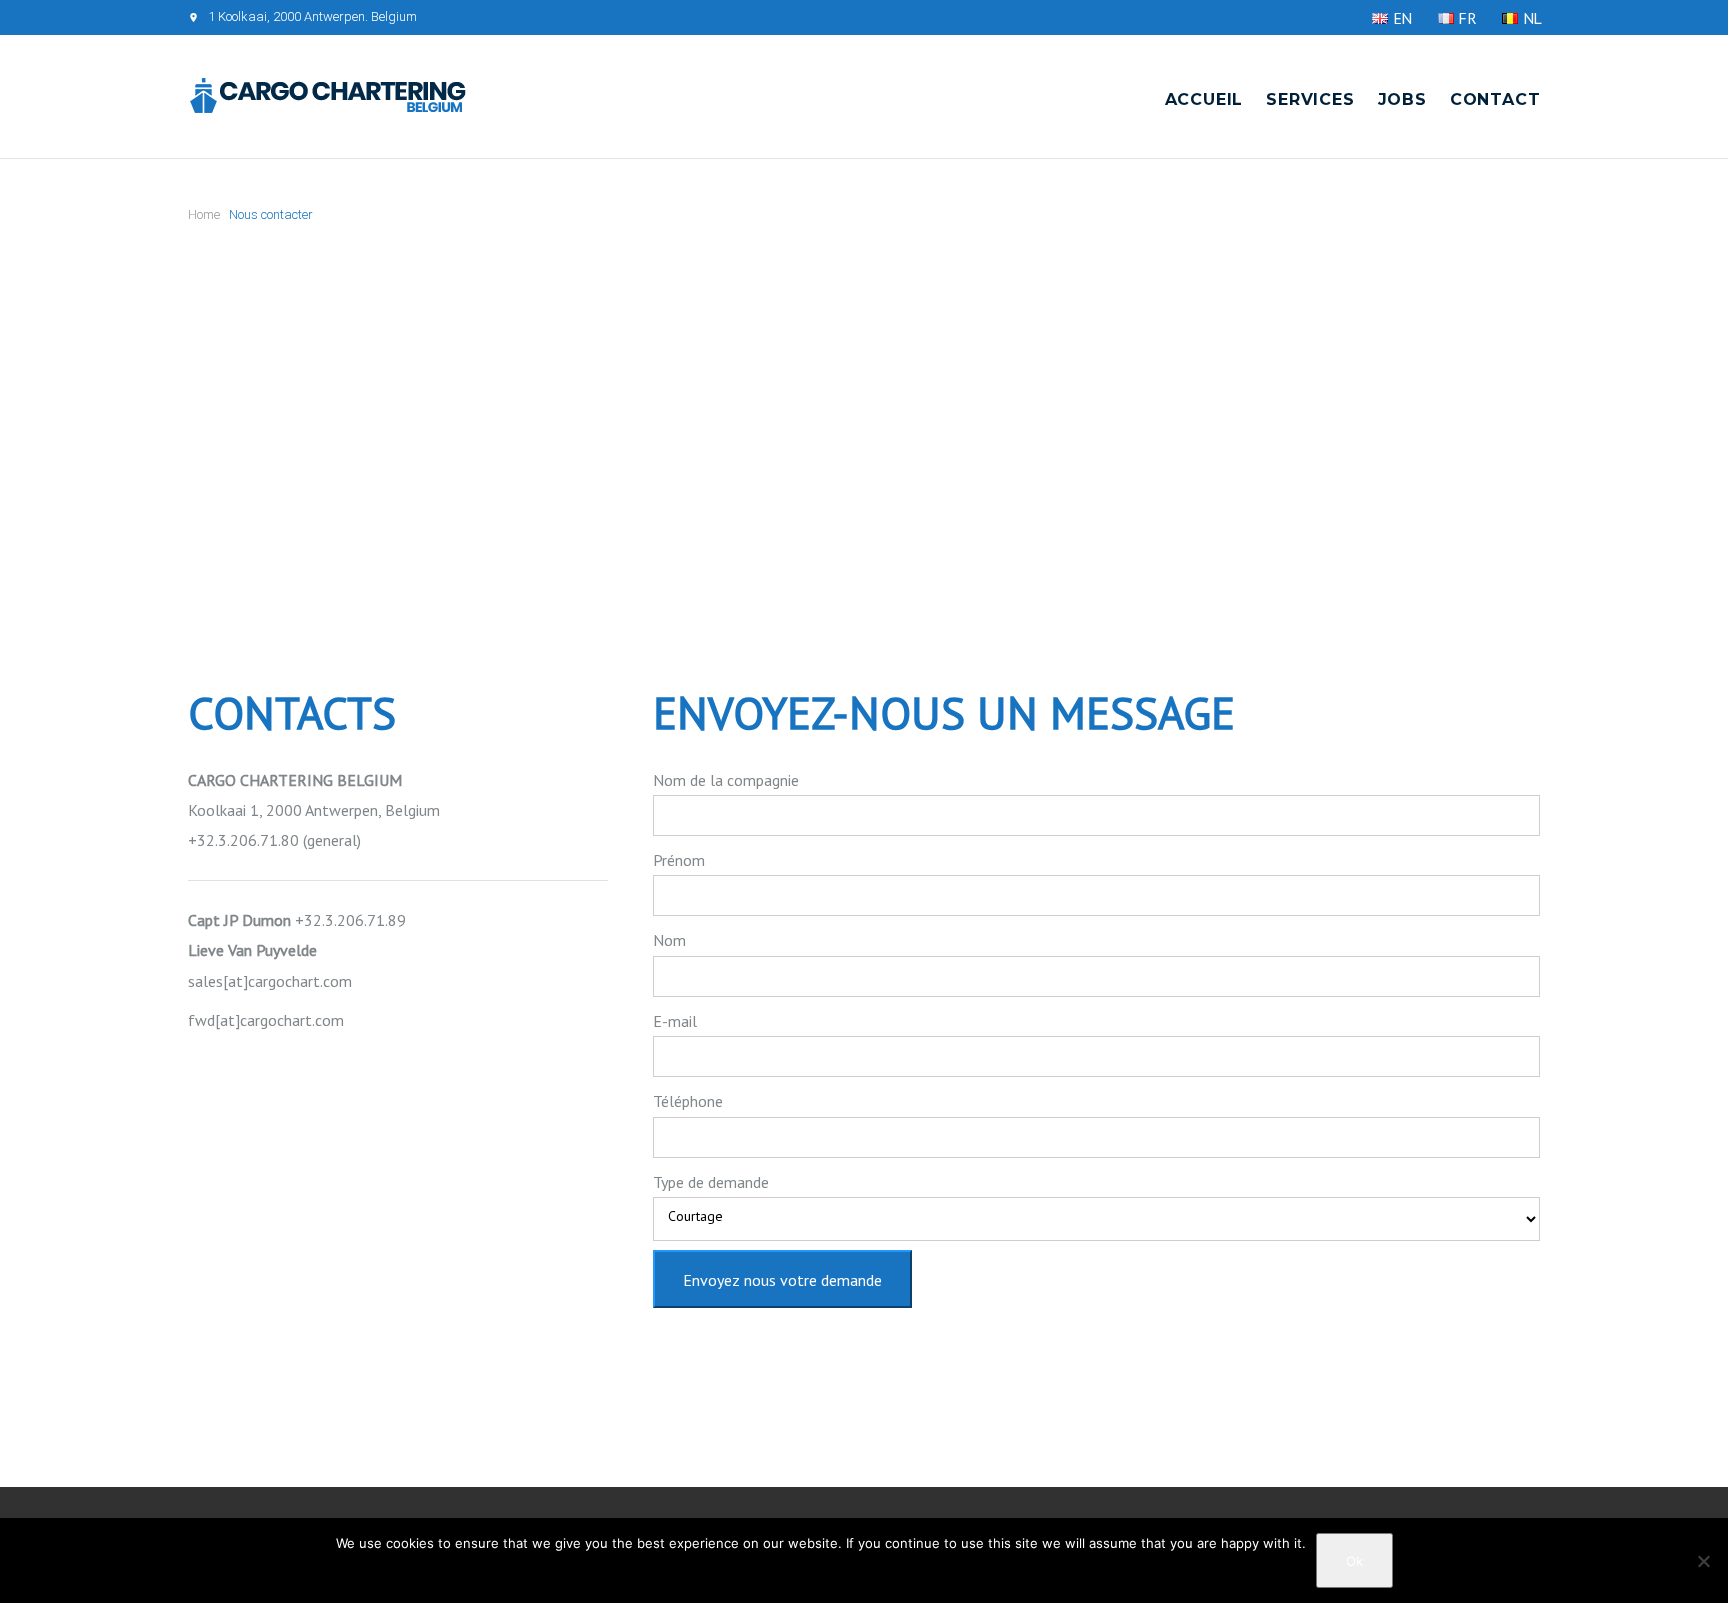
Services (1310, 99)
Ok (1354, 1561)
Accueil (1204, 99)
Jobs (1402, 99)
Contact (1495, 99)
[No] (1703, 1561)
